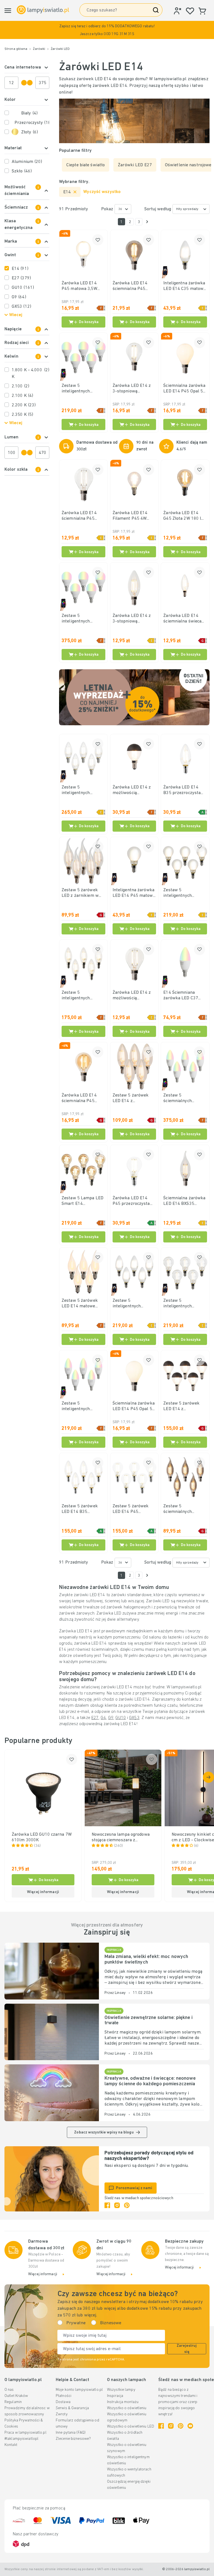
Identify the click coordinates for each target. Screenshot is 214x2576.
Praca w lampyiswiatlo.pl (25, 2433)
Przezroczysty (32, 123)
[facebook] (107, 2205)
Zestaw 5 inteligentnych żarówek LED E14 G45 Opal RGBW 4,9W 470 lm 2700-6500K (83, 389)
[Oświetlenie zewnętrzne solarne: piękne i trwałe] (52, 2032)
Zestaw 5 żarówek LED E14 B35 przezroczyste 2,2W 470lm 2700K (81, 1509)
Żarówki (39, 49)
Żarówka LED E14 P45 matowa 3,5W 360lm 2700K (79, 286)
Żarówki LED (60, 49)
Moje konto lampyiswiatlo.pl (79, 2390)
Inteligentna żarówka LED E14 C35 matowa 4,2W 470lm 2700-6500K (184, 286)
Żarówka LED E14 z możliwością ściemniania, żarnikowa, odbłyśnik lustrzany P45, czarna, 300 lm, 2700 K (133, 790)
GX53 (21, 307)
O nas (9, 2390)
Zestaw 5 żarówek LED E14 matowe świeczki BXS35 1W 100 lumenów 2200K (82, 1304)
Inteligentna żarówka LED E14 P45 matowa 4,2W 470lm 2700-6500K (134, 893)
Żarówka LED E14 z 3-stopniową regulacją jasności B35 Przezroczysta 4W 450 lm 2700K (132, 619)
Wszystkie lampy (121, 2390)
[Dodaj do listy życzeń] (98, 240)
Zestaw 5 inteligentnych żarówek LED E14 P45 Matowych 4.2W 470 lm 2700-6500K (183, 893)
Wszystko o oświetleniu (127, 2408)
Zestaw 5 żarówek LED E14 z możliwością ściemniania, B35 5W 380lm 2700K (133, 1098)
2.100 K (22, 396)
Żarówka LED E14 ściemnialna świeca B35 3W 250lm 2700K (185, 619)
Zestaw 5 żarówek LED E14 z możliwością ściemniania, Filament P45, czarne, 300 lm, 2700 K (185, 1407)
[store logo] (43, 10)
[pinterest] (127, 2205)
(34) (37, 1846)
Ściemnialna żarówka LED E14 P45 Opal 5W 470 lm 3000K (134, 1407)
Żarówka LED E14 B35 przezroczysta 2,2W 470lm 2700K (182, 790)
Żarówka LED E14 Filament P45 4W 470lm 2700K (130, 516)
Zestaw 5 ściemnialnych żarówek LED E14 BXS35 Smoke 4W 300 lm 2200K (181, 1509)
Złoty (30, 132)
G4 (103, 1718)
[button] (107, 30)
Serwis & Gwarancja (72, 2408)
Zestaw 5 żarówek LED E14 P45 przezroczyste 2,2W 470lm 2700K (132, 1509)
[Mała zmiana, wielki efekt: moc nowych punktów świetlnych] (52, 1971)
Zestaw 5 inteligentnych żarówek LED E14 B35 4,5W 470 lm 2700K (79, 996)
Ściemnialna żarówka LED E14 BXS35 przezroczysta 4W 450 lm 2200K (184, 1201)
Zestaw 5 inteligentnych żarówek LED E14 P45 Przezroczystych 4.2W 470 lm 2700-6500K (184, 1304)
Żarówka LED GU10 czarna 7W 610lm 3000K (42, 1837)
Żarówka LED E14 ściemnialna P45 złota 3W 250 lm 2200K (79, 1098)
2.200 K (24, 405)
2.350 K (22, 415)
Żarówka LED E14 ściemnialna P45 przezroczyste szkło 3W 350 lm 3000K (82, 516)
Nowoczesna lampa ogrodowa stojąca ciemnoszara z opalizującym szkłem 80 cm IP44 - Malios (121, 1838)
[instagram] (117, 2205)
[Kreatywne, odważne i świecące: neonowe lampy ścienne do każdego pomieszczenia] (52, 2093)
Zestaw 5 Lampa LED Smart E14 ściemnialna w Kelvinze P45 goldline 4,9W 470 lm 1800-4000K (83, 1201)
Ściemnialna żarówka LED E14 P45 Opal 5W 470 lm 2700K (185, 389)
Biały (29, 113)
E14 (20, 269)
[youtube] (190, 2426)
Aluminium (27, 162)
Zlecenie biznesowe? (73, 2439)
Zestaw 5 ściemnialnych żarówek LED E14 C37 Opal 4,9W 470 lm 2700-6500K (185, 1098)
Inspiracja (115, 2396)
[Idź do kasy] (147, 222)
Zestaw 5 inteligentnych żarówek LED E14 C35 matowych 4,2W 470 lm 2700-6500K (134, 1304)
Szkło (22, 171)
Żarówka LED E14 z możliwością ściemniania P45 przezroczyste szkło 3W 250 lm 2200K (133, 996)
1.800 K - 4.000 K (31, 373)
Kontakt (11, 2445)
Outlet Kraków (16, 2396)
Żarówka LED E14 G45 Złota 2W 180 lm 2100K (184, 516)
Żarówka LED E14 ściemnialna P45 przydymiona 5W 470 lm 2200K (133, 286)
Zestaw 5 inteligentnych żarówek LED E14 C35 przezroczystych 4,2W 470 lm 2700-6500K (83, 790)
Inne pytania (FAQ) (71, 2433)
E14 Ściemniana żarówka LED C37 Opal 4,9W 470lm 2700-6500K (181, 996)
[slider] (24, 83)
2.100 (20, 386)
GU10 (23, 288)
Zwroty (62, 2414)
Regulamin (13, 2402)
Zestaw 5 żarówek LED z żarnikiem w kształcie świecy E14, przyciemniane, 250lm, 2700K (82, 893)
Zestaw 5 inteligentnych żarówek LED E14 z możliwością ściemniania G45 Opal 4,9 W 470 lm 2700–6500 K (83, 619)
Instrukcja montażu (123, 2402)
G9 (19, 297)
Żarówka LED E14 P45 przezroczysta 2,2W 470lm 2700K (132, 1201)
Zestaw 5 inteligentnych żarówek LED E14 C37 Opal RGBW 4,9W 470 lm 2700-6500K (83, 1407)
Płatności (64, 2396)
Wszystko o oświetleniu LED (131, 2427)
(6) (196, 1846)
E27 (21, 278)
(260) (119, 1846)
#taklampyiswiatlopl (21, 2439)
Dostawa (63, 2402)
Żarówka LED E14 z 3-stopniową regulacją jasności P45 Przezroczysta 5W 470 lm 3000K (132, 389)
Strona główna (16, 49)
